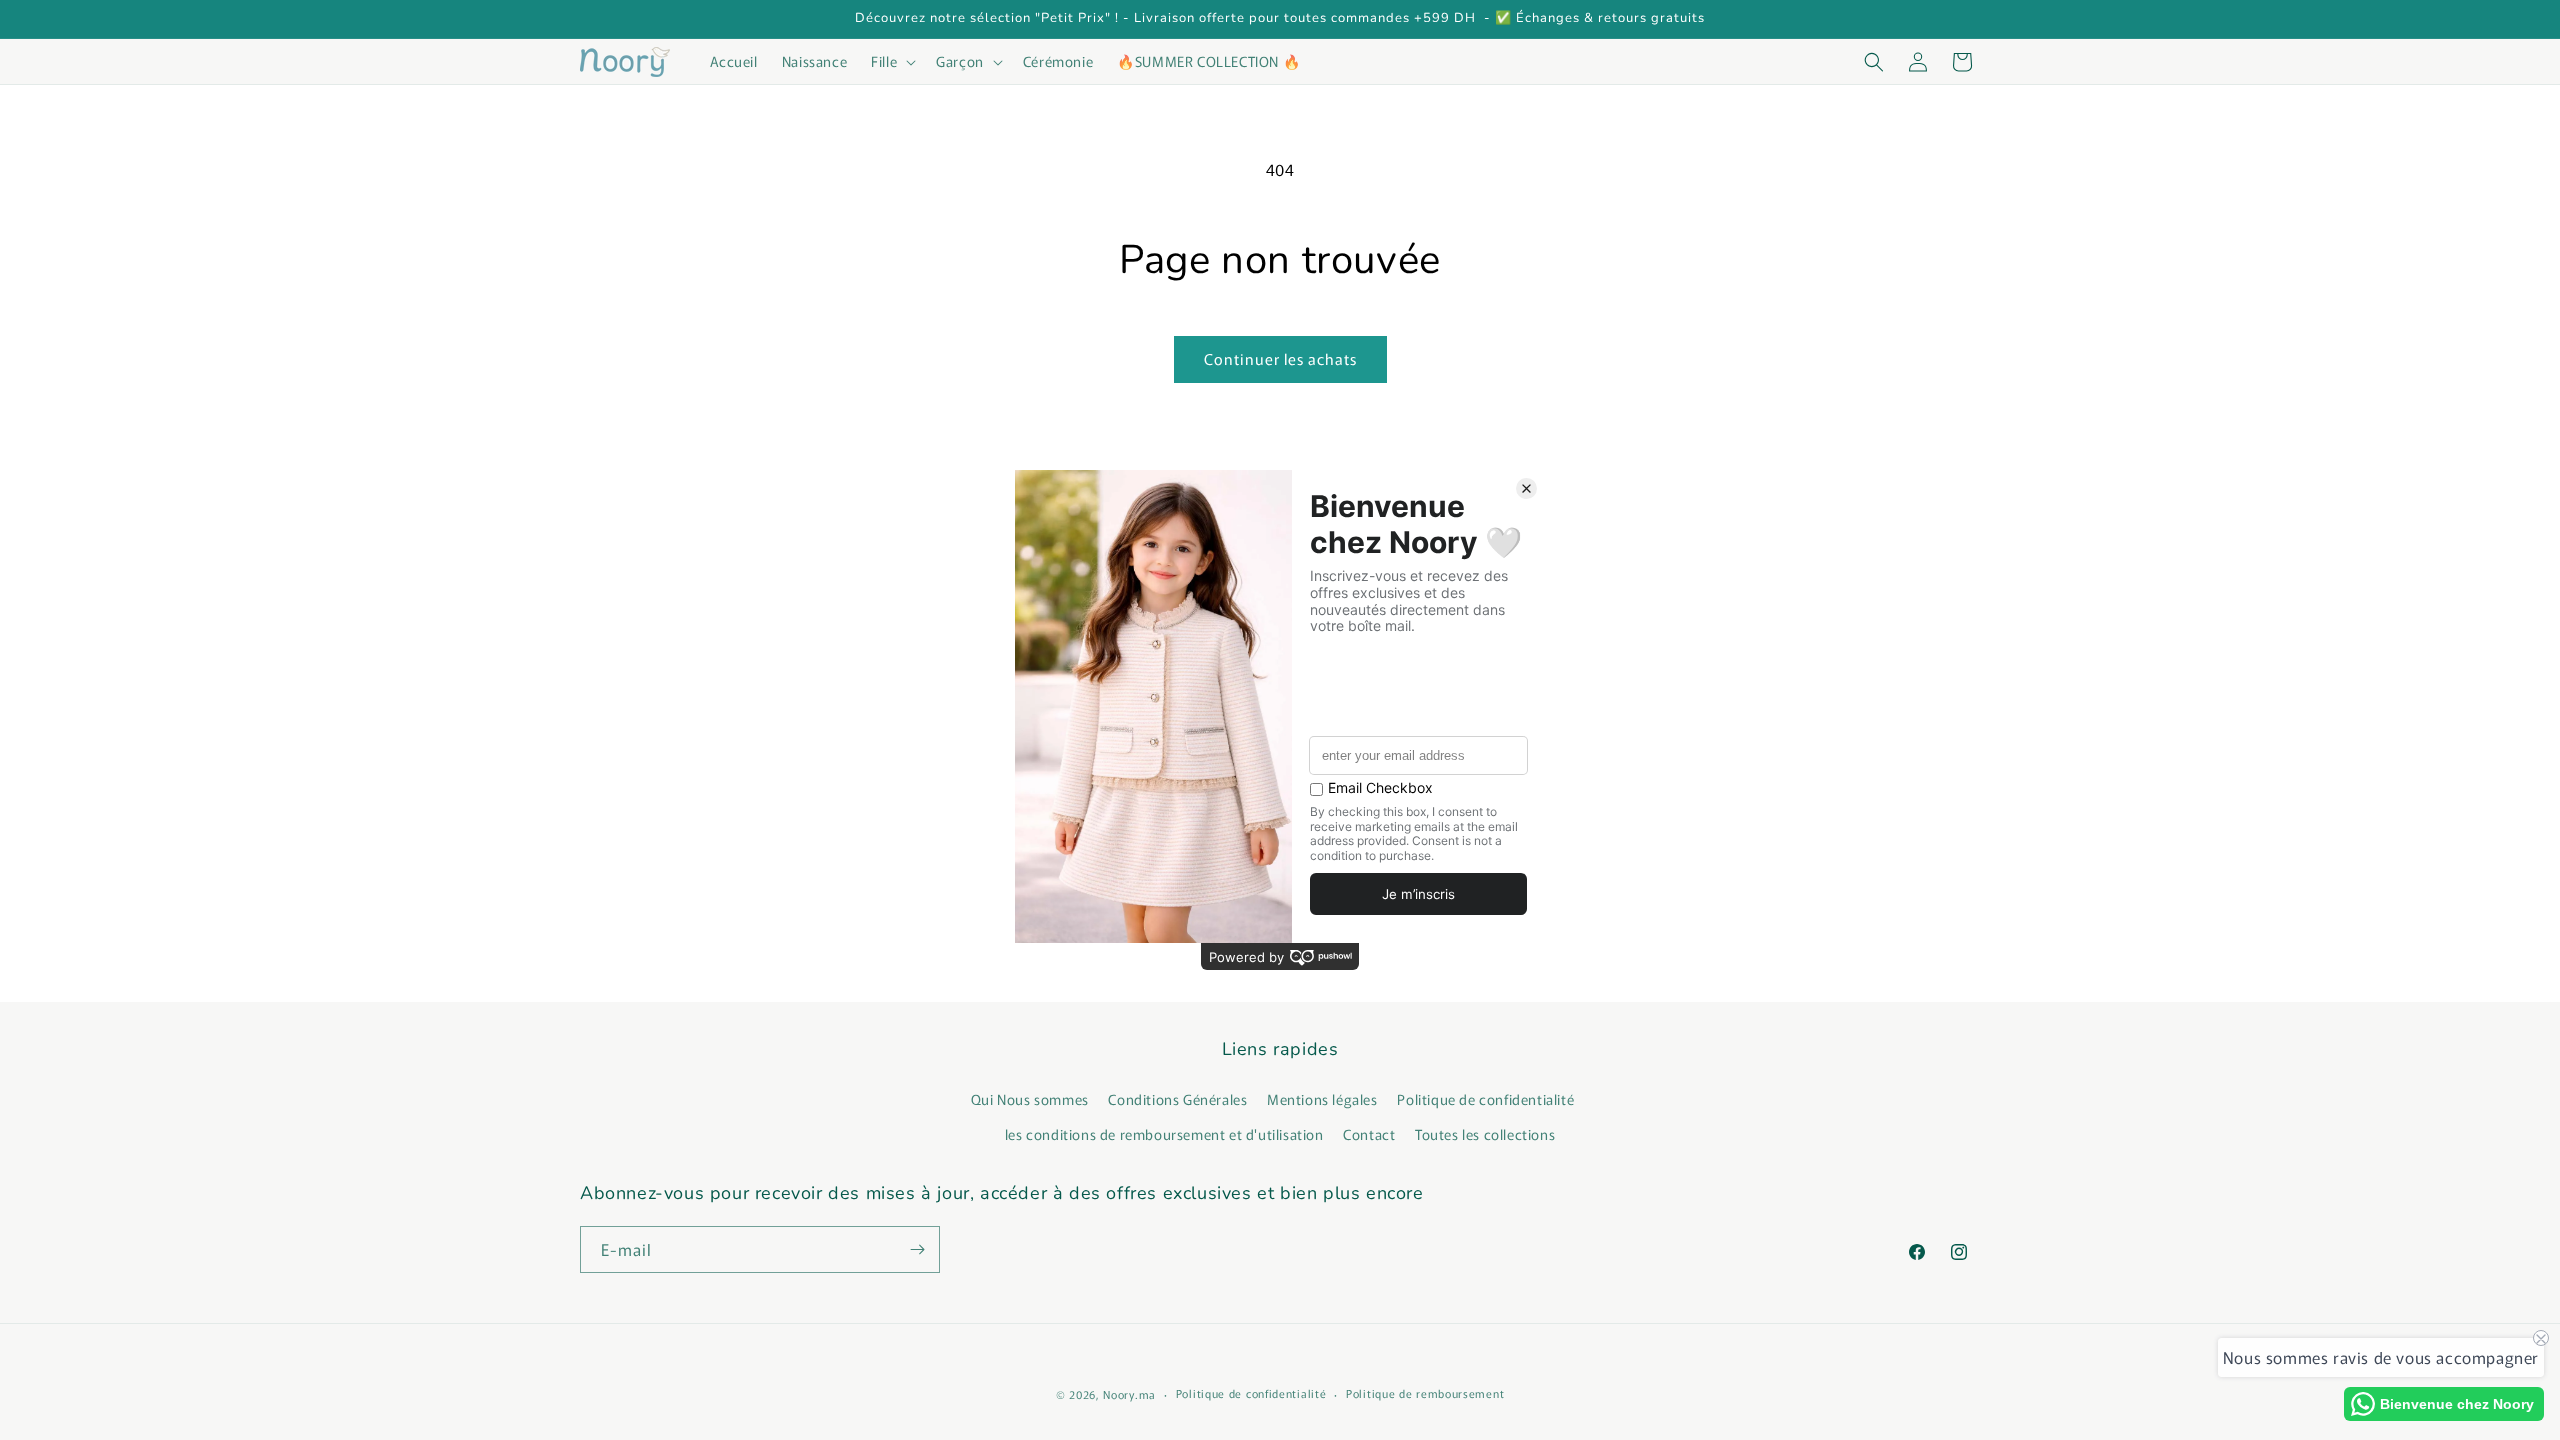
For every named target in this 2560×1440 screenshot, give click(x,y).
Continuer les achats (1280, 358)
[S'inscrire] (917, 1249)
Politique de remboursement (1425, 1393)
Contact (1369, 1134)
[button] (891, 61)
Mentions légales (1322, 1099)
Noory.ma (1129, 1394)
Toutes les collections (1485, 1134)
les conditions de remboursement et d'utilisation (1164, 1134)
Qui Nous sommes (1030, 1099)
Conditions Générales (1177, 1099)
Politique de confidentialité (1485, 1099)
